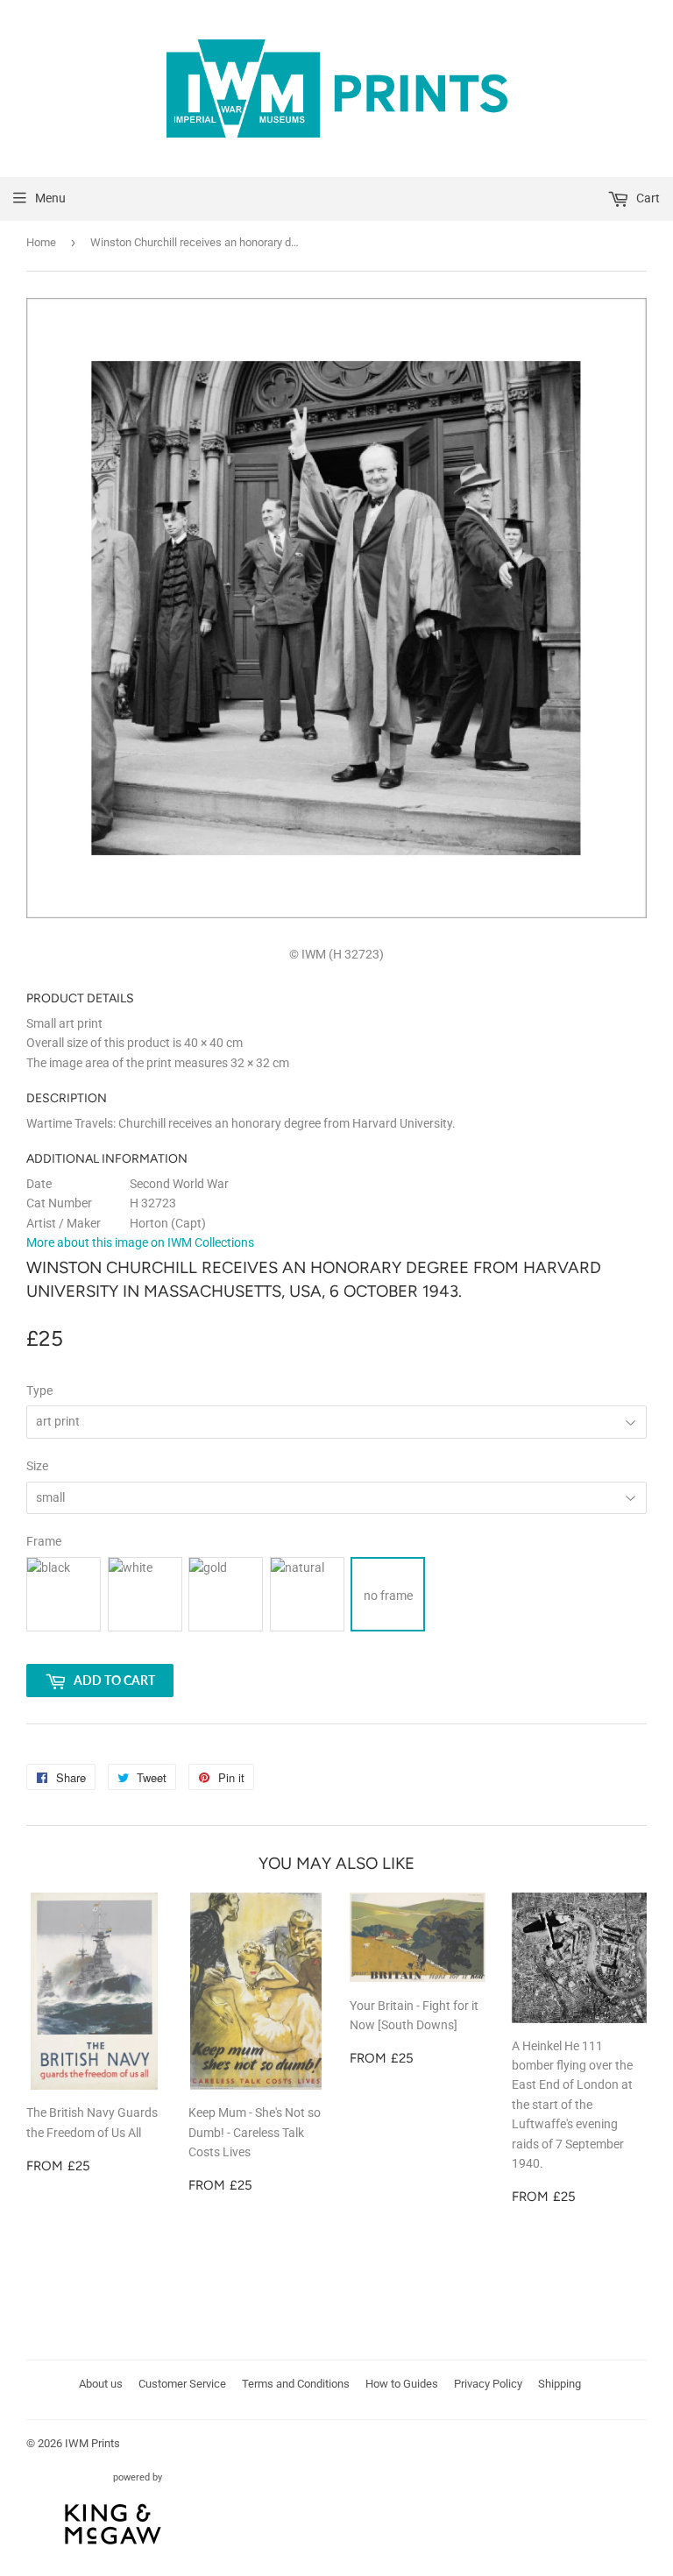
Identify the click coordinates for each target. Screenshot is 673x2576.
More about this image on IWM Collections (140, 1242)
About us (101, 2384)
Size (37, 1466)
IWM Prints (92, 2443)
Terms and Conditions (296, 2384)
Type (39, 1391)
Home (41, 242)
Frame (44, 1541)
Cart (647, 198)
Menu (50, 198)
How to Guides (402, 2384)
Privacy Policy (488, 2384)
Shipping (560, 2384)
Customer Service (182, 2384)
